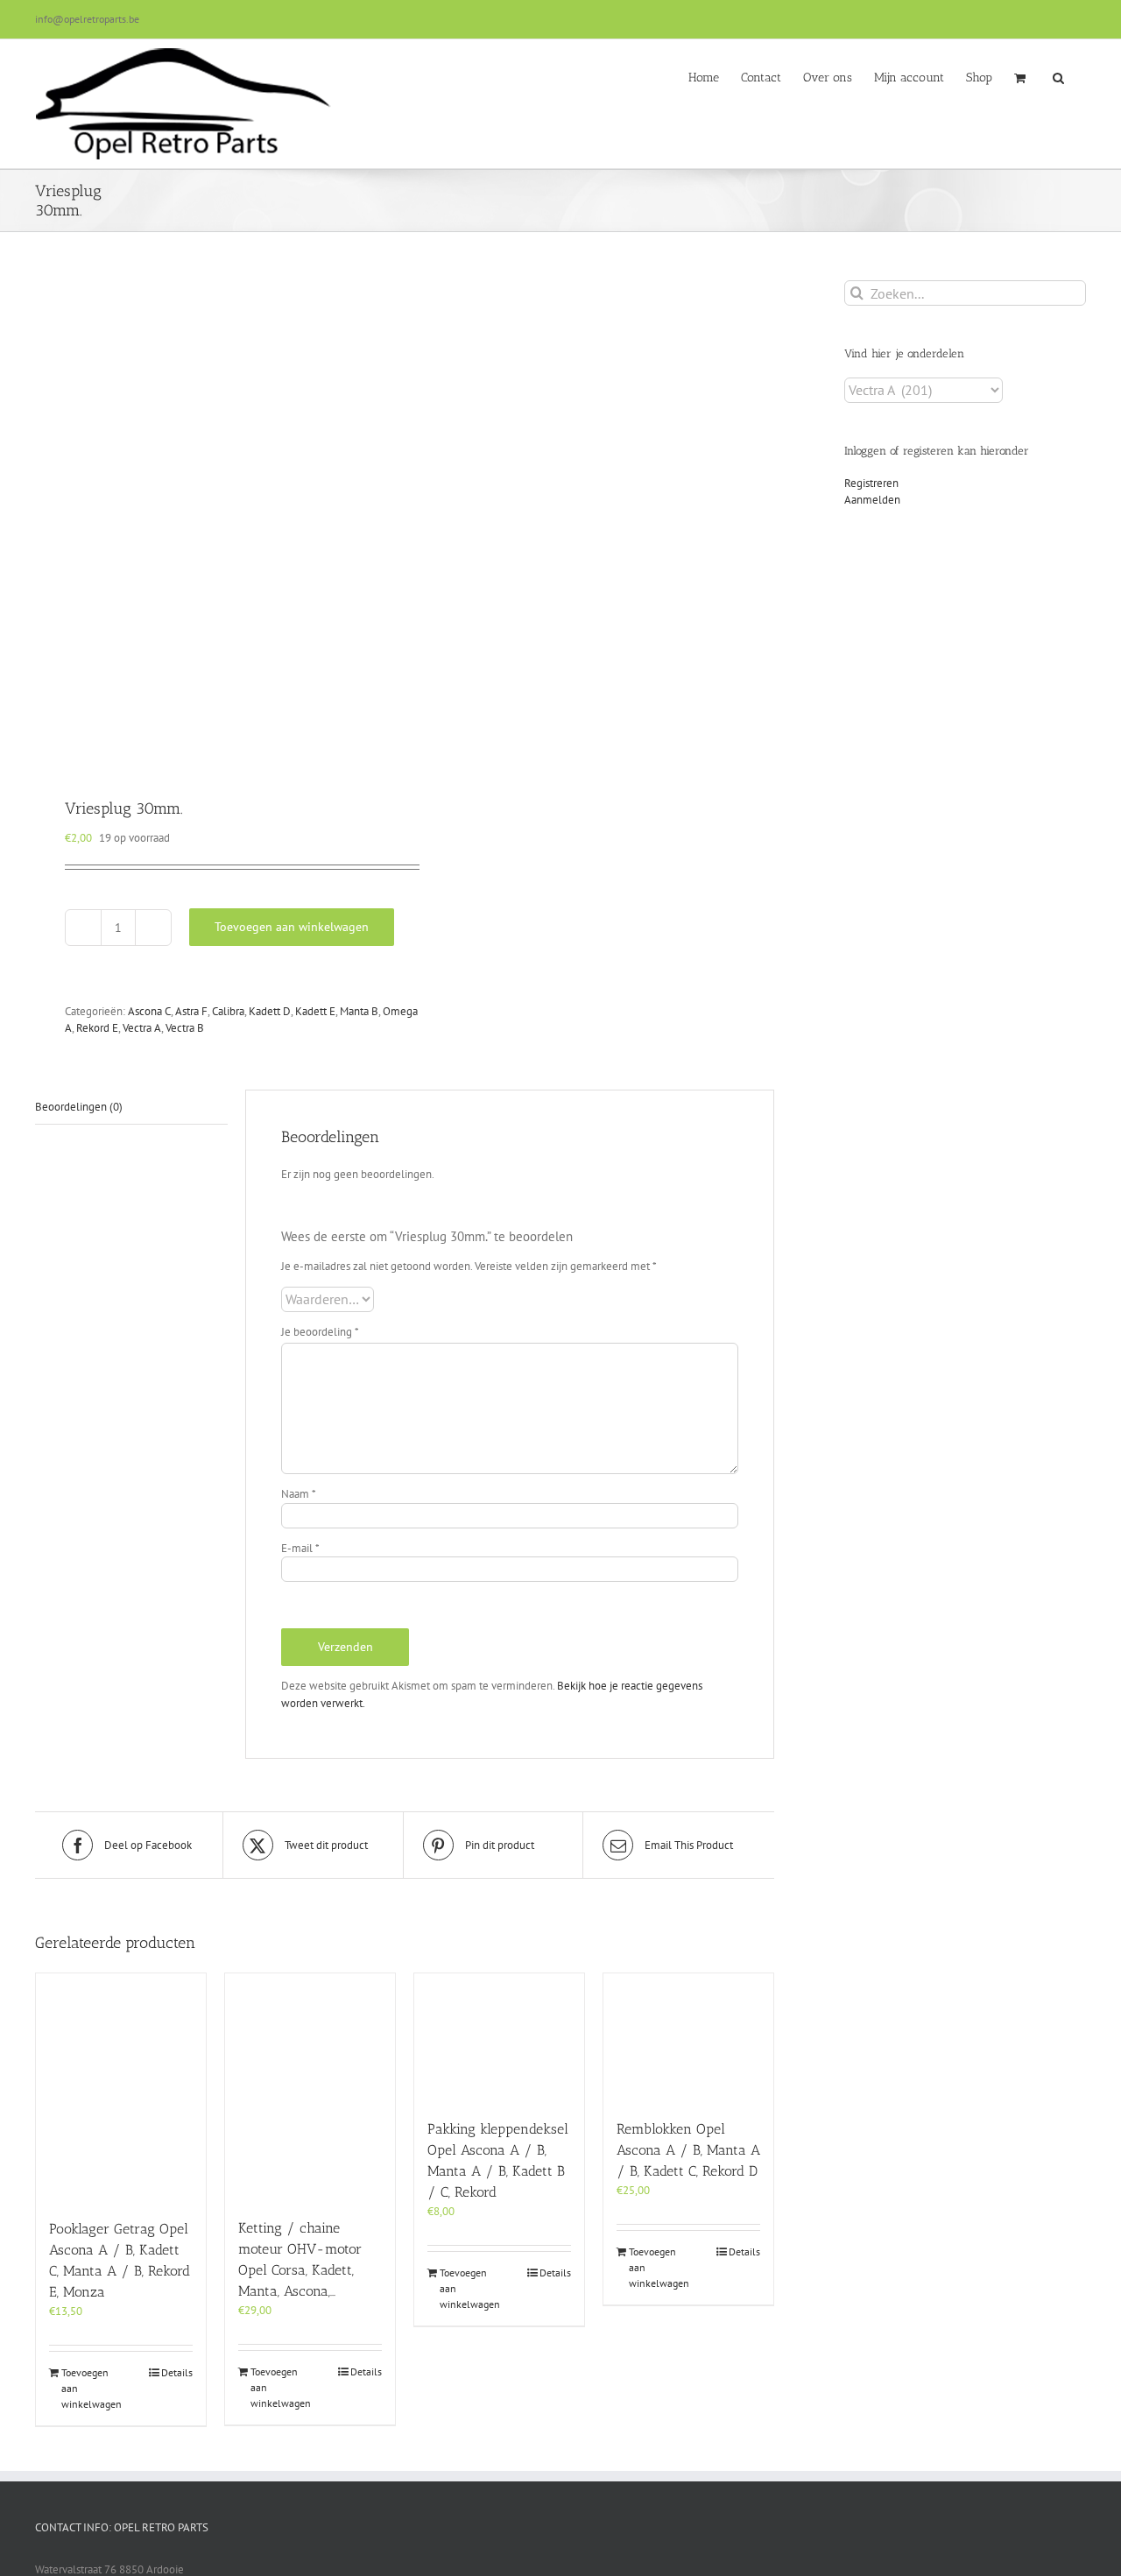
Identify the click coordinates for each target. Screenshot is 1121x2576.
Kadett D (270, 1011)
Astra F (191, 1011)
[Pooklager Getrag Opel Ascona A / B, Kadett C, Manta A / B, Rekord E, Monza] (121, 2087)
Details (177, 2372)
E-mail (300, 1548)
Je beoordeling (320, 1332)
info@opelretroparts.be (87, 19)
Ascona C (149, 1011)
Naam (299, 1494)
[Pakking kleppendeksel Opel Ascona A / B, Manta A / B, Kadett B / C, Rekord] (499, 2037)
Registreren (871, 483)
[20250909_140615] (212, 517)
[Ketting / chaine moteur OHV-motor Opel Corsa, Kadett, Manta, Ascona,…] (310, 2087)
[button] (1058, 76)
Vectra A (142, 1028)
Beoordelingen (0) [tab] (79, 1107)
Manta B (359, 1011)
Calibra (228, 1011)
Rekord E (97, 1028)
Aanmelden (872, 500)
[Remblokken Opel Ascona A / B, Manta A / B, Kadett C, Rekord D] (688, 2037)
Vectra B (185, 1028)
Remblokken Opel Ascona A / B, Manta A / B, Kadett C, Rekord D (688, 2150)
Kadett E (315, 1011)
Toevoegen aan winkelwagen (292, 927)
